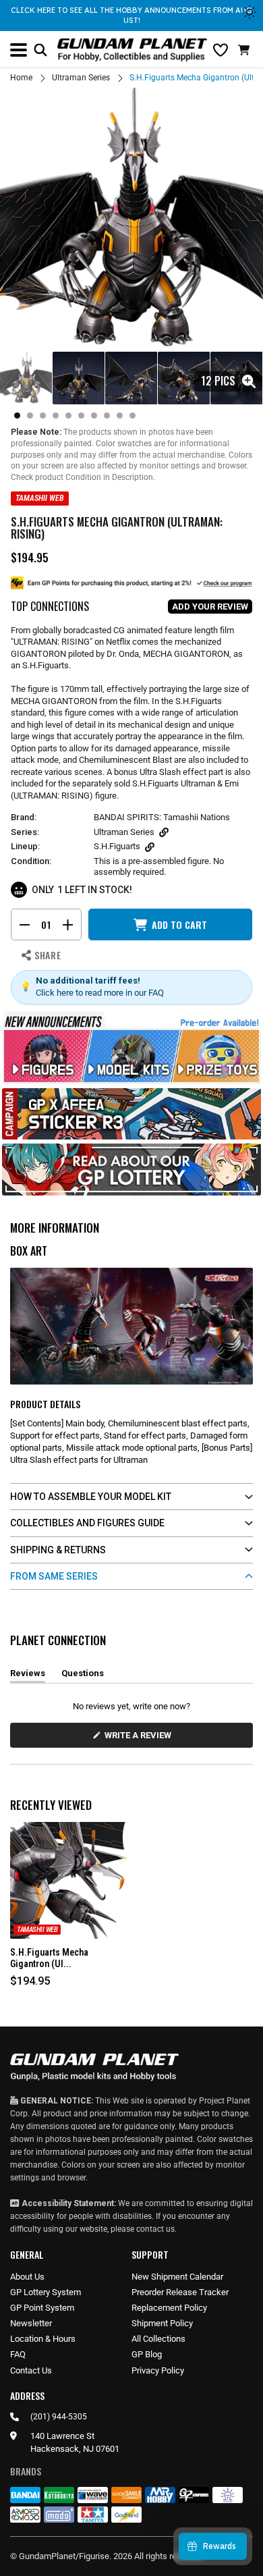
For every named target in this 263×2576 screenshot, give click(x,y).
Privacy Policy (158, 2370)
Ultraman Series (81, 78)
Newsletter (31, 2323)
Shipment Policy (162, 2323)
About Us (27, 2277)
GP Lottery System (46, 2292)
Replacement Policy (169, 2308)
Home (21, 78)
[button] (245, 50)
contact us (155, 2229)
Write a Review (140, 1739)
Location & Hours (43, 2339)
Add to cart (179, 924)
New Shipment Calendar (177, 2277)
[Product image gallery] (131, 219)
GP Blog (147, 2354)
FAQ (18, 2354)
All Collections (158, 2339)
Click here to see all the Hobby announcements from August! (131, 15)
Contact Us (31, 2370)
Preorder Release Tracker (180, 2292)
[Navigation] (19, 50)
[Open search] (40, 50)
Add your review (210, 607)
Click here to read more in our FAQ (100, 993)
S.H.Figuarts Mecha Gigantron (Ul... (49, 1958)
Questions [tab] (83, 1675)
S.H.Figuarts (117, 846)
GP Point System (42, 2308)
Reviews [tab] (28, 1675)
